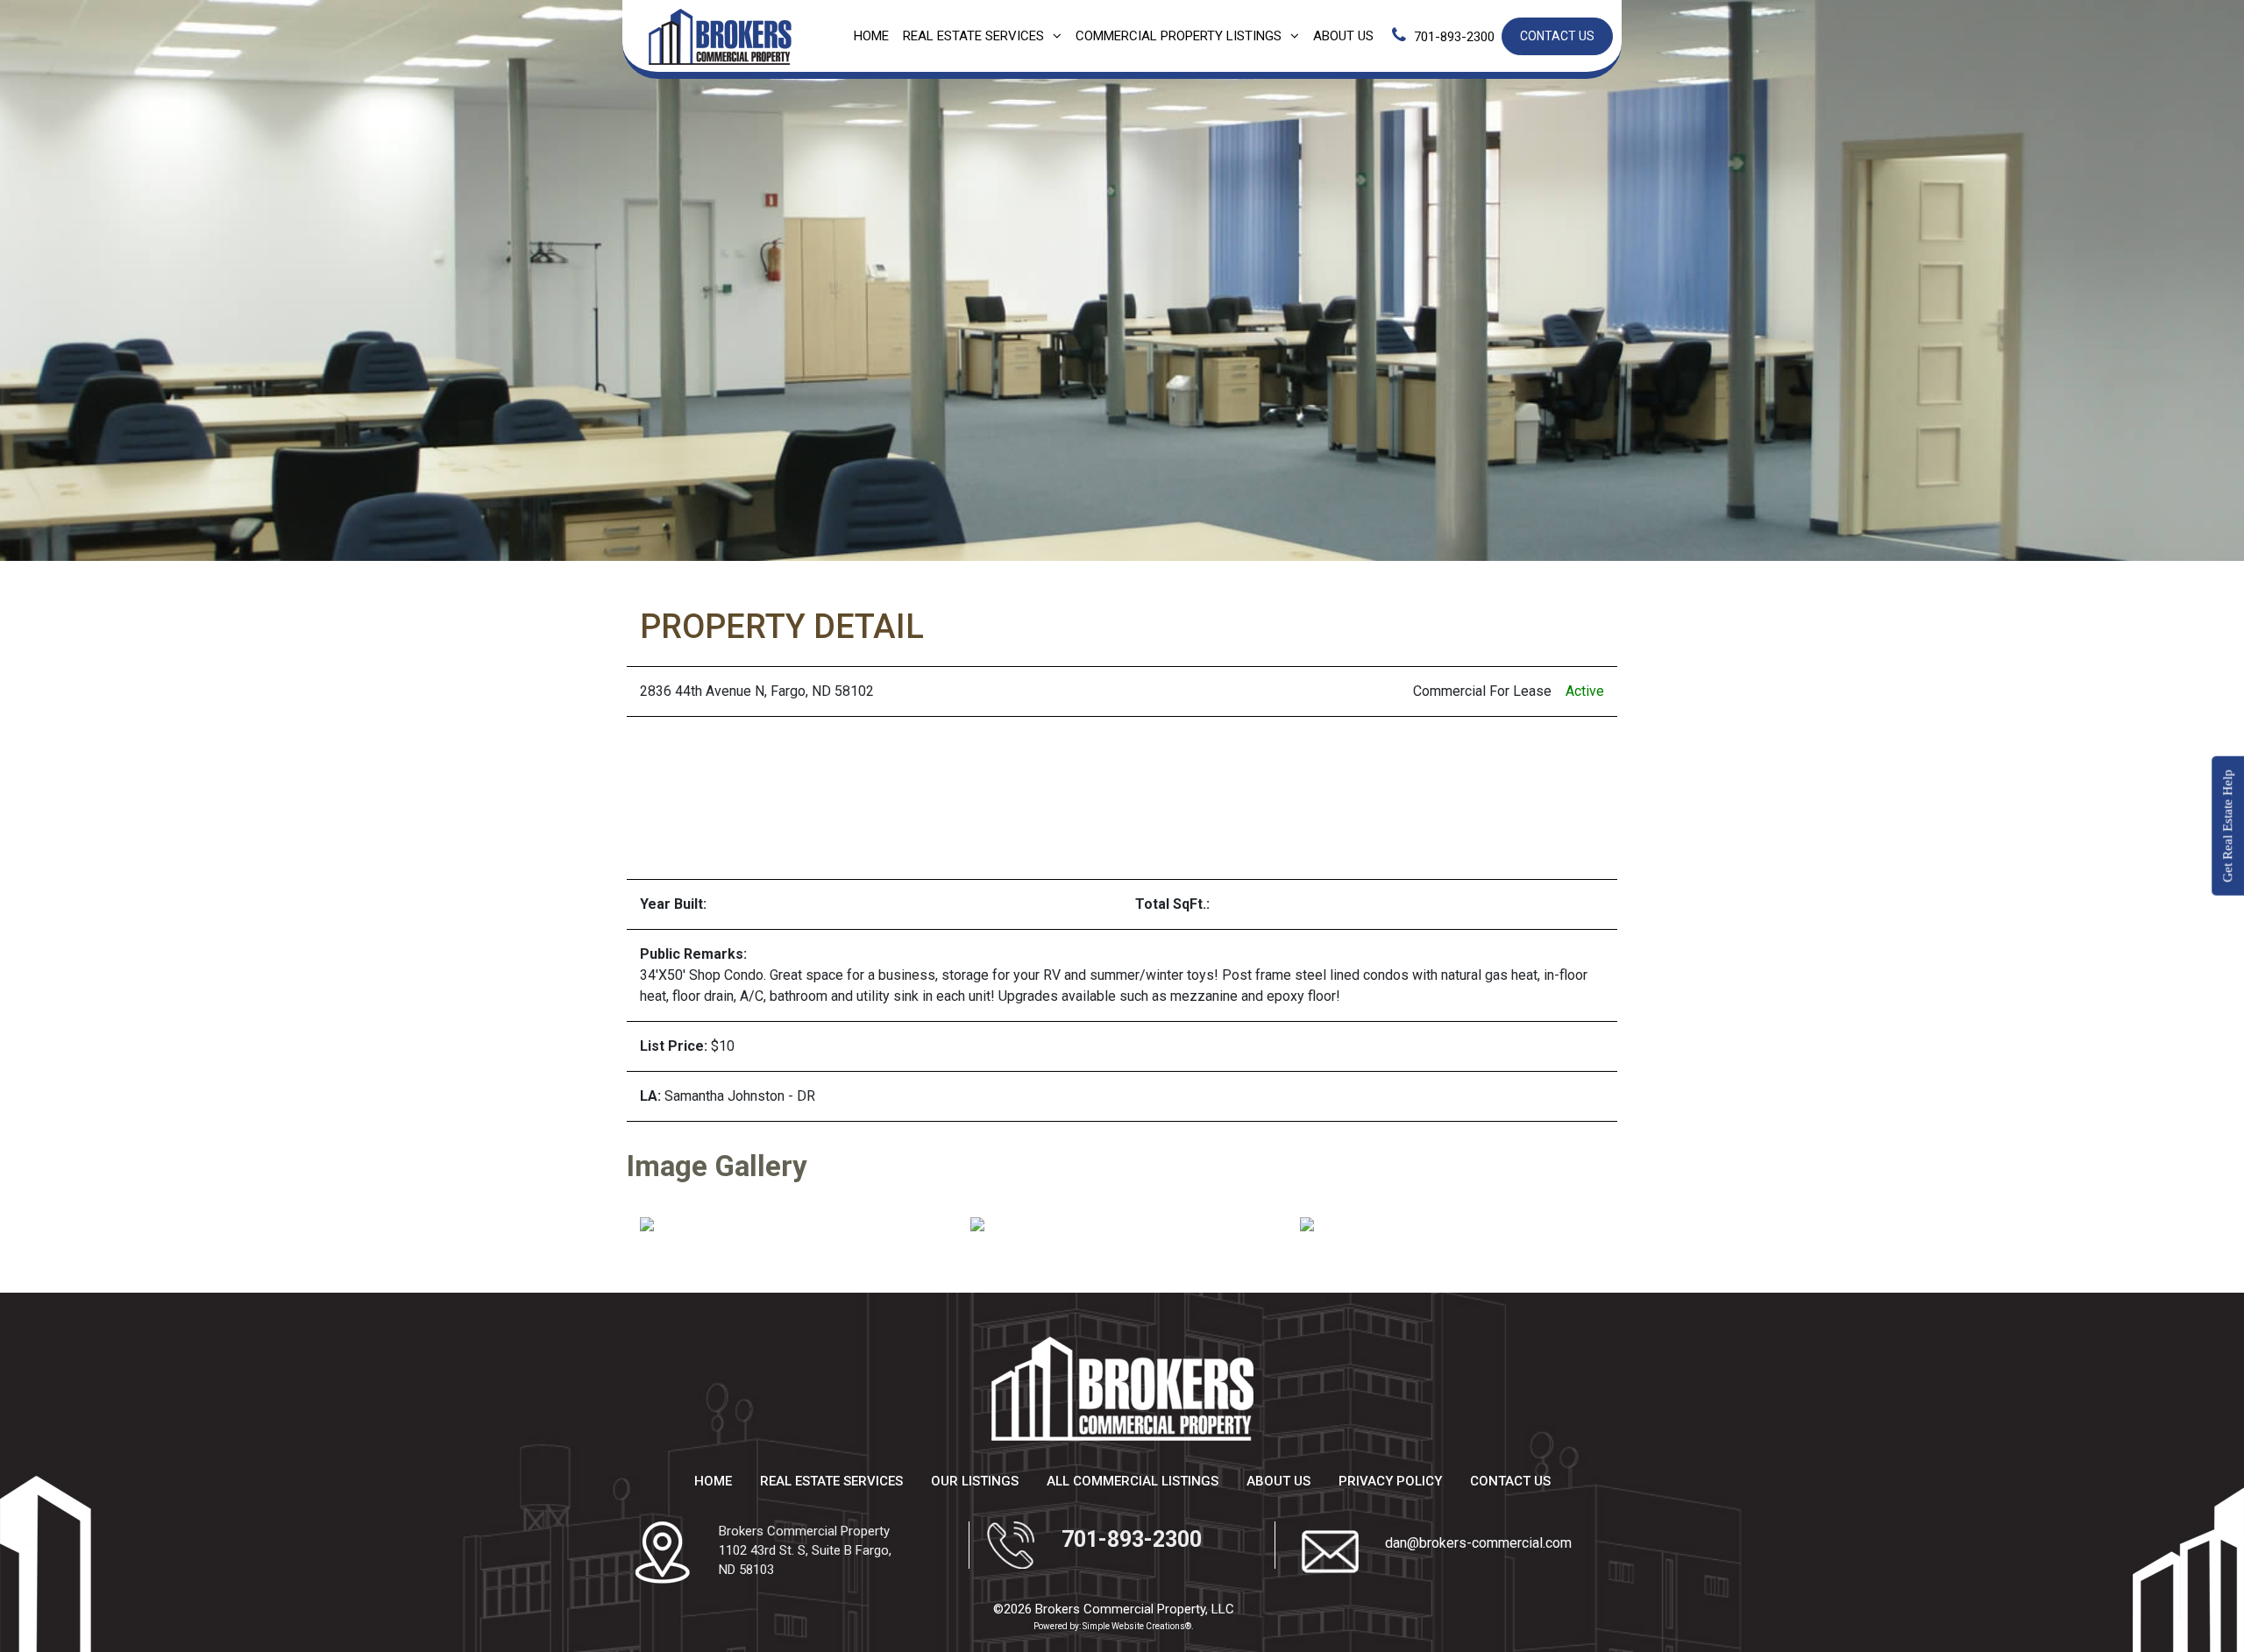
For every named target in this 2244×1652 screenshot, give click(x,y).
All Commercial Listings (1133, 1481)
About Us (1343, 36)
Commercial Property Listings (1179, 36)
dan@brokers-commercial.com (1478, 1543)
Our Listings (975, 1481)
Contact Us (1557, 36)
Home (871, 36)
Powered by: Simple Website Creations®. (1114, 1626)
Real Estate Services (973, 36)
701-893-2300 (1454, 37)
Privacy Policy (1390, 1481)
